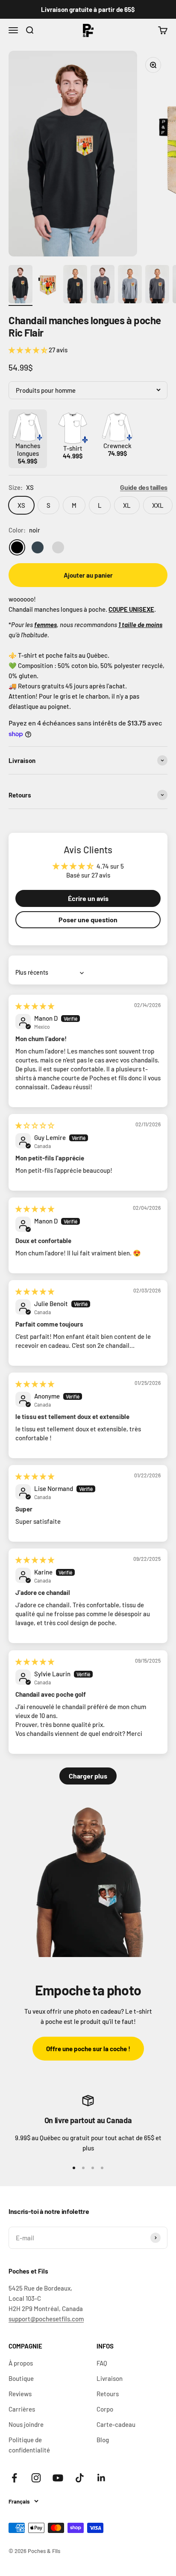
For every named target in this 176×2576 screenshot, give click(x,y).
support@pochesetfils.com (46, 2319)
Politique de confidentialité (29, 2445)
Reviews (20, 2394)
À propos (21, 2363)
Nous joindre (26, 2424)
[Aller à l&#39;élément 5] (130, 285)
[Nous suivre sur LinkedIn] (101, 2478)
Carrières (22, 2409)
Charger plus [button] (88, 1776)
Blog (103, 2440)
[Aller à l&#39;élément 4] (103, 285)
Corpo (105, 2409)
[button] (29, 350)
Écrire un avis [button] (88, 898)
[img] (35, 1006)
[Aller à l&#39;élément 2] (48, 285)
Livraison (110, 2378)
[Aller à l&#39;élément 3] (75, 285)
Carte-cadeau (116, 2424)
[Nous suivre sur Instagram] (36, 2478)
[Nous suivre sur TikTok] (80, 2478)
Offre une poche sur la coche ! (88, 2049)
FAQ (102, 2363)
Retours (108, 2394)
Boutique (21, 2378)
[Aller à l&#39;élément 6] (157, 285)
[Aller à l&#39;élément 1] (21, 285)
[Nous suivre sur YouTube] (58, 2478)
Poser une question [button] (88, 920)
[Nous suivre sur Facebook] (14, 2478)
